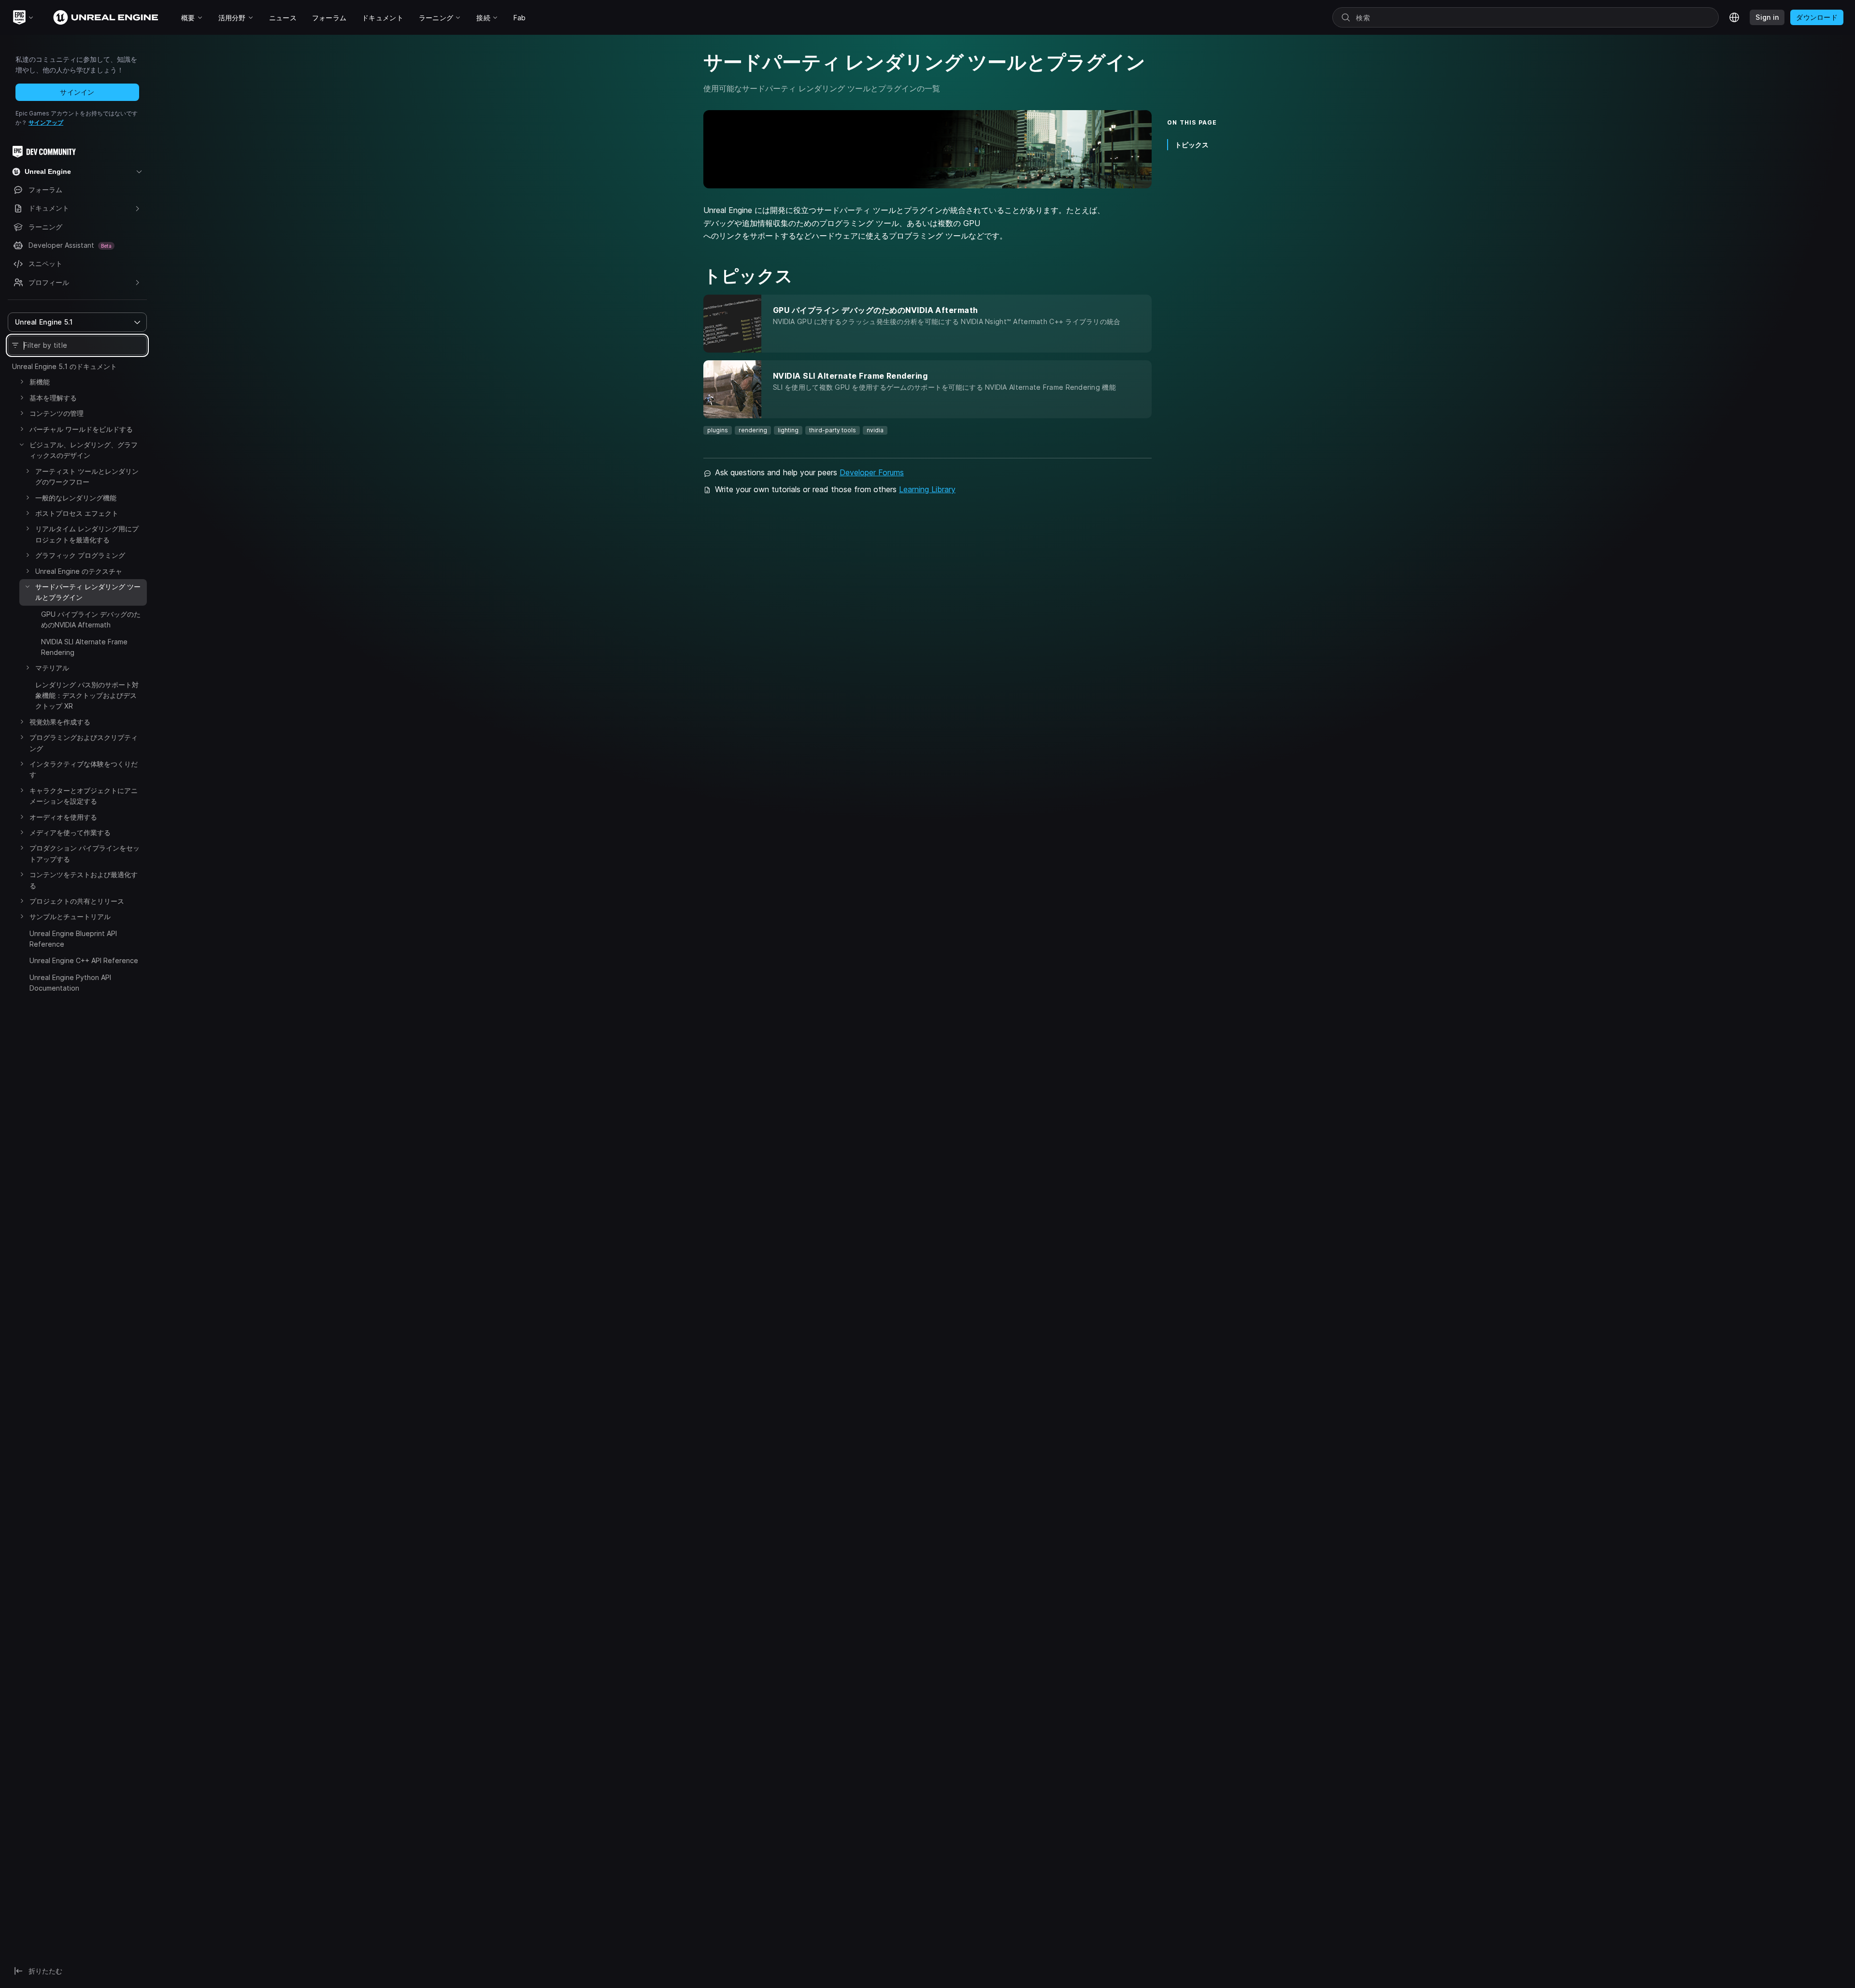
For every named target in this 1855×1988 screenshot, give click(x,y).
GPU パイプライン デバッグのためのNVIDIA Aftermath (91, 619)
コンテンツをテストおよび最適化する (84, 880)
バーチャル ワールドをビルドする (81, 429)
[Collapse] (22, 444)
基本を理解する (53, 398)
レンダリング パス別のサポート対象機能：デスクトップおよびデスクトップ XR (87, 696)
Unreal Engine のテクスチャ (79, 571)
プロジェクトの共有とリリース (77, 901)
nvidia (875, 430)
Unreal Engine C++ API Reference (84, 960)
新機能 (40, 382)
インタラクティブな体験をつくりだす (84, 769)
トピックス (1192, 145)
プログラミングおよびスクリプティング (84, 743)
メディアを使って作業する (70, 832)
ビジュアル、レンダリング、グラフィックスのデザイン (84, 450)
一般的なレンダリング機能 (76, 498)
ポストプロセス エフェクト (77, 513)
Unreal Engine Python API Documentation (70, 983)
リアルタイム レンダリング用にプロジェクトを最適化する (87, 534)
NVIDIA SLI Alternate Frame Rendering (84, 647)
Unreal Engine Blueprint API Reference (73, 939)
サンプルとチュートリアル (70, 916)
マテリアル (52, 668)
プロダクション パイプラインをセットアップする (85, 853)
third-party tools (833, 430)
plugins (718, 430)
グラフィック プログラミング (80, 555)
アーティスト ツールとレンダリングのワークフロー (87, 476)
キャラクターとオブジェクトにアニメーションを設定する (84, 796)
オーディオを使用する (63, 817)
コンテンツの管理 (57, 413)
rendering (753, 430)
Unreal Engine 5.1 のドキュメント (64, 366)
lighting (788, 430)
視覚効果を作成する (60, 722)
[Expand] (22, 382)
